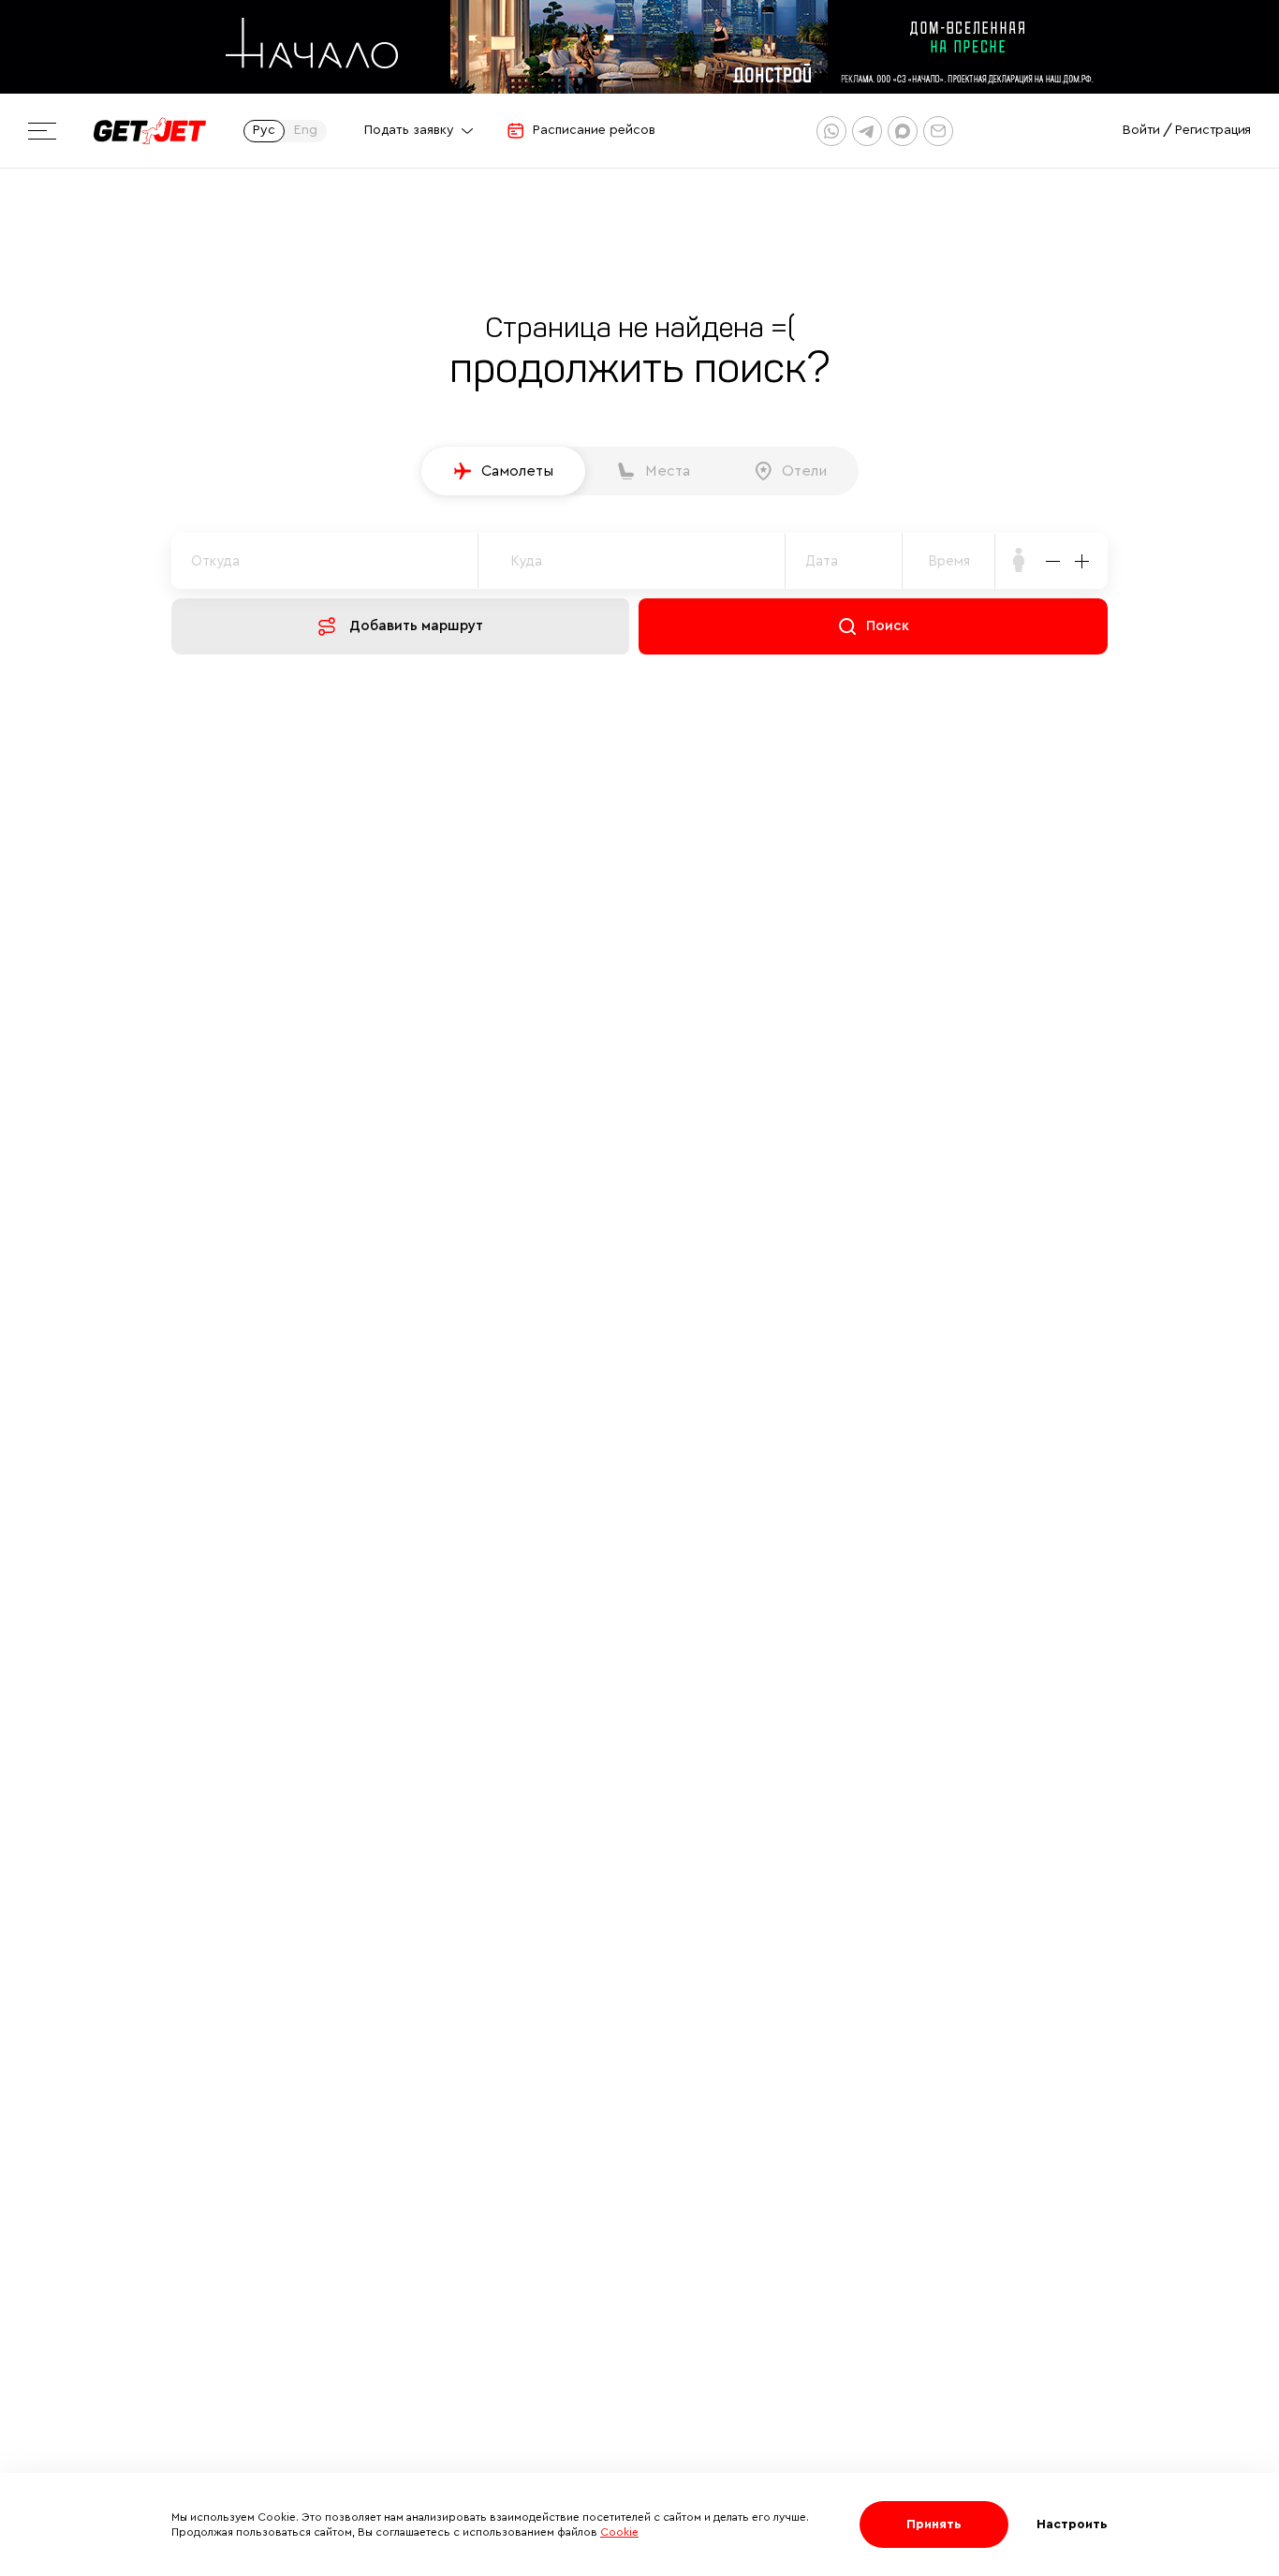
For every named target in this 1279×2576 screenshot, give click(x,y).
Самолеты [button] (517, 471)
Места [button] (668, 471)
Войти (1141, 130)
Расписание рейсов (594, 130)
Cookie (619, 2532)
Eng (306, 130)
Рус (264, 130)
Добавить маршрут (416, 626)
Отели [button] (804, 471)
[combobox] (949, 561)
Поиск (888, 626)
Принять (934, 2524)
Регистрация (1213, 130)
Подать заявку (409, 130)
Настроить (1072, 2524)
